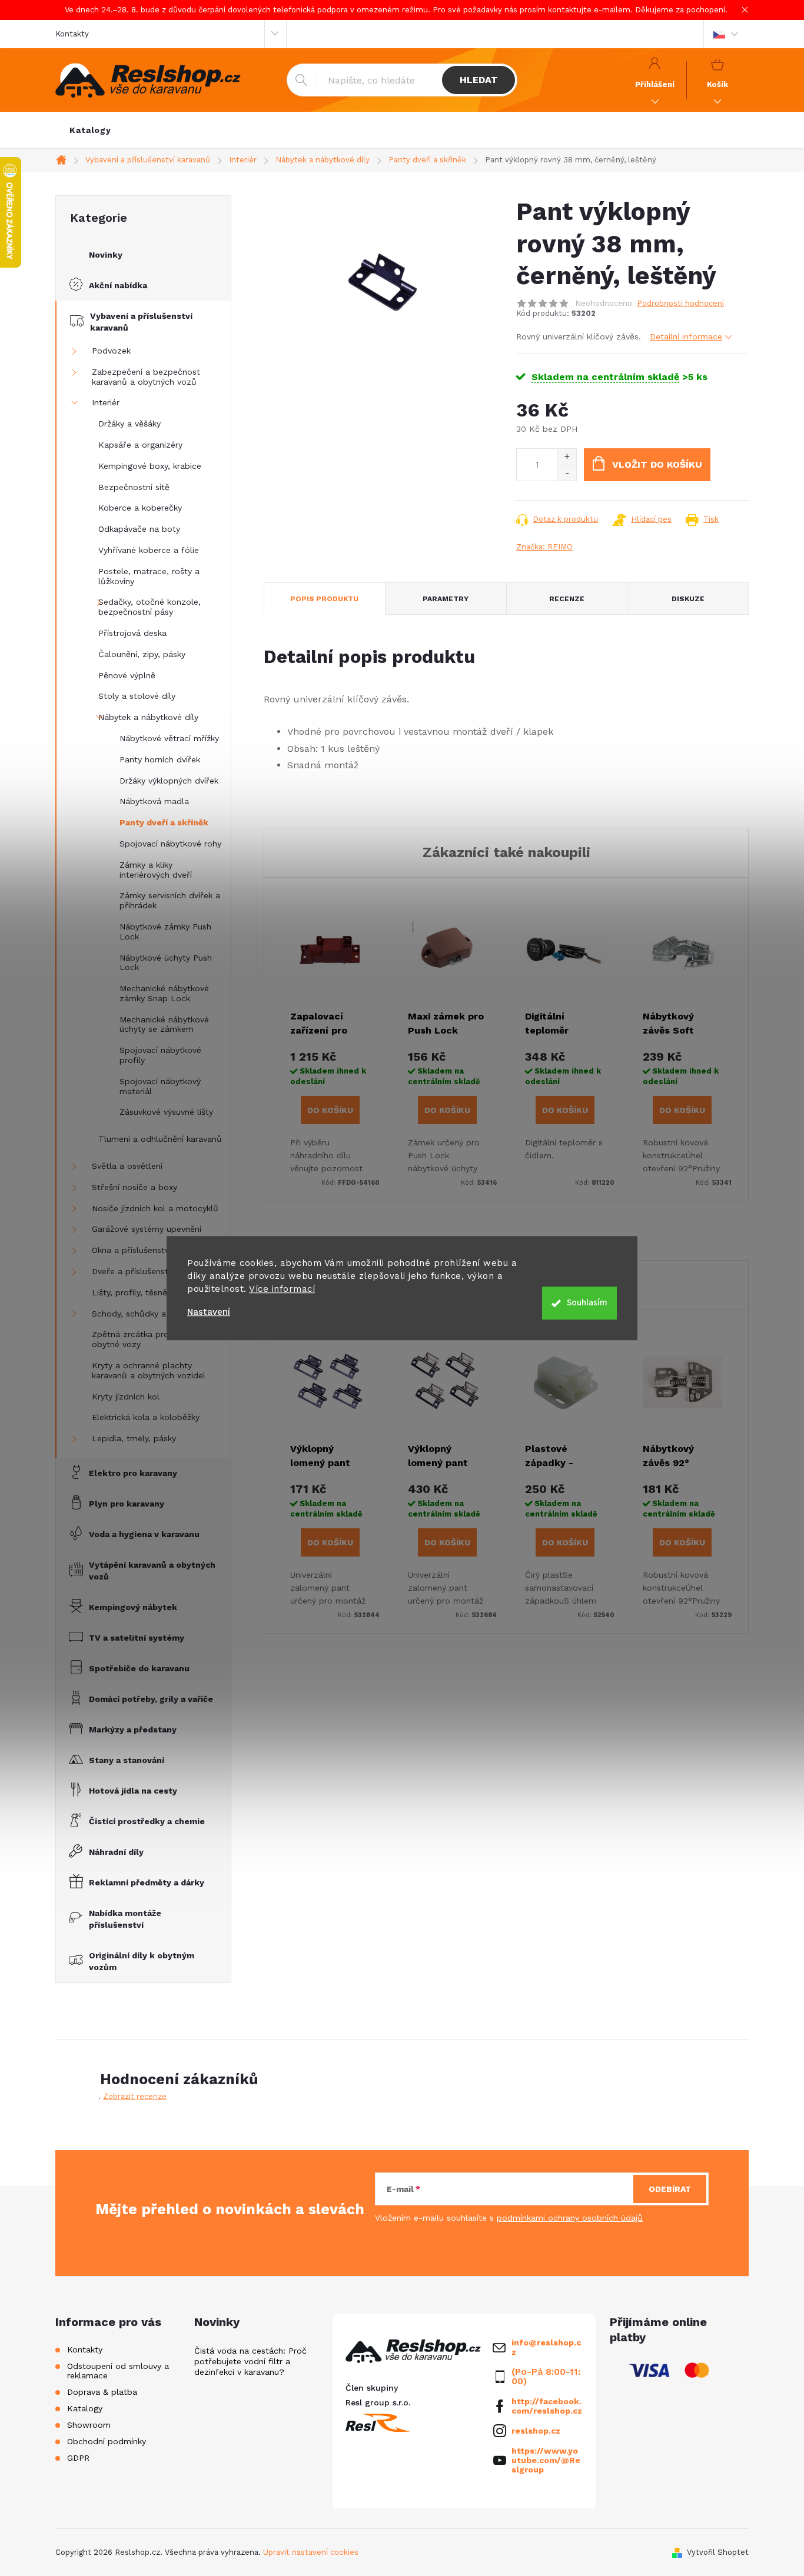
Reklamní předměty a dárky (147, 1882)
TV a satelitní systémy (137, 1638)
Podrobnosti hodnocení (680, 303)
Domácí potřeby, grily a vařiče (151, 1699)
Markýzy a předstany (133, 1729)
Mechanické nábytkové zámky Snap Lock (164, 993)
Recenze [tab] (567, 599)
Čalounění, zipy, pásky (142, 654)
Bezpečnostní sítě (134, 487)
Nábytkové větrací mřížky (169, 738)
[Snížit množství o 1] (567, 473)
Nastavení (209, 1312)
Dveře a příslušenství (133, 1271)
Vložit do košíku (657, 464)
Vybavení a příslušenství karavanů (141, 322)
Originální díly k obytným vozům (142, 1961)
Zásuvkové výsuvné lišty (166, 1112)
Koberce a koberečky (140, 508)
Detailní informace (686, 336)
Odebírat (670, 2189)
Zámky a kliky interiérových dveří (156, 870)
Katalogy (85, 2408)
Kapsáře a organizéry (140, 445)
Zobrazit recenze (135, 2096)
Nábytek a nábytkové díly (148, 717)
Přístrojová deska (132, 633)
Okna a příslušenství (131, 1250)
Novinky (106, 255)
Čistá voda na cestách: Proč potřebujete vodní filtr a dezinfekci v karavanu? (250, 2361)
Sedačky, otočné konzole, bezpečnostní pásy (149, 607)
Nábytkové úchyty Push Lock (166, 963)
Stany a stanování (127, 1760)
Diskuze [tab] (688, 599)
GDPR (78, 2458)
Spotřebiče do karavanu (139, 1668)
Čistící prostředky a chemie (147, 1821)
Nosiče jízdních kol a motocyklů (155, 1208)
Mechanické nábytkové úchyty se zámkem (164, 1024)
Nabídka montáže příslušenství (125, 1919)
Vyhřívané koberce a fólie (149, 550)
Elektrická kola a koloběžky (146, 1417)
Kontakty (72, 34)
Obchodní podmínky (107, 2441)
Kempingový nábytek (133, 1607)
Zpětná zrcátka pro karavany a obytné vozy (153, 1339)
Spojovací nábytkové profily (160, 1055)
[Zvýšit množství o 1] (567, 457)
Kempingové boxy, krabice (150, 466)
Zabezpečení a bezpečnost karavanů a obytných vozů (146, 377)
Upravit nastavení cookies (311, 2552)
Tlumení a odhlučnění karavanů (160, 1139)
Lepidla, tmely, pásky (134, 1438)
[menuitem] (90, 130)
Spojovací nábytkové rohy (170, 844)
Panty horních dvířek (160, 759)
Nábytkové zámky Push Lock (165, 932)
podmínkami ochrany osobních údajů (570, 2218)
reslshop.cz (536, 2431)
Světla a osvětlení (127, 1166)
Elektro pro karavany (133, 1473)
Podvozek (111, 351)
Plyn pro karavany (127, 1504)
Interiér (106, 402)
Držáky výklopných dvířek (169, 781)
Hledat (479, 80)
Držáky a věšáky (129, 424)
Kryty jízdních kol (126, 1397)
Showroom (89, 2425)
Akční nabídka (118, 285)
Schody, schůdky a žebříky (144, 1314)
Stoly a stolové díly (137, 696)
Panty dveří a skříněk (164, 822)
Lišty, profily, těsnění (133, 1292)
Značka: (544, 547)
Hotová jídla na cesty (133, 1791)
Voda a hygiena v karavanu (144, 1534)
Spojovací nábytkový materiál (160, 1086)
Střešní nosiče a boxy (134, 1187)
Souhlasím (587, 1303)
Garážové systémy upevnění (147, 1229)
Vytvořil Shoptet (718, 2552)
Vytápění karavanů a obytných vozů (152, 1571)
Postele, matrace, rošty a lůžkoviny (149, 576)
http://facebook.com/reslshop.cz (547, 2406)
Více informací (282, 1289)
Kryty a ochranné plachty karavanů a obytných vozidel (149, 1370)
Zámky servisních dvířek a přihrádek (170, 900)
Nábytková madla (154, 801)
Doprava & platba (102, 2392)
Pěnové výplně (127, 675)
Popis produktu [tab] (324, 599)
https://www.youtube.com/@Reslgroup (546, 2460)
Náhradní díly (116, 1852)
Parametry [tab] (446, 599)
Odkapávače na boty (139, 529)
